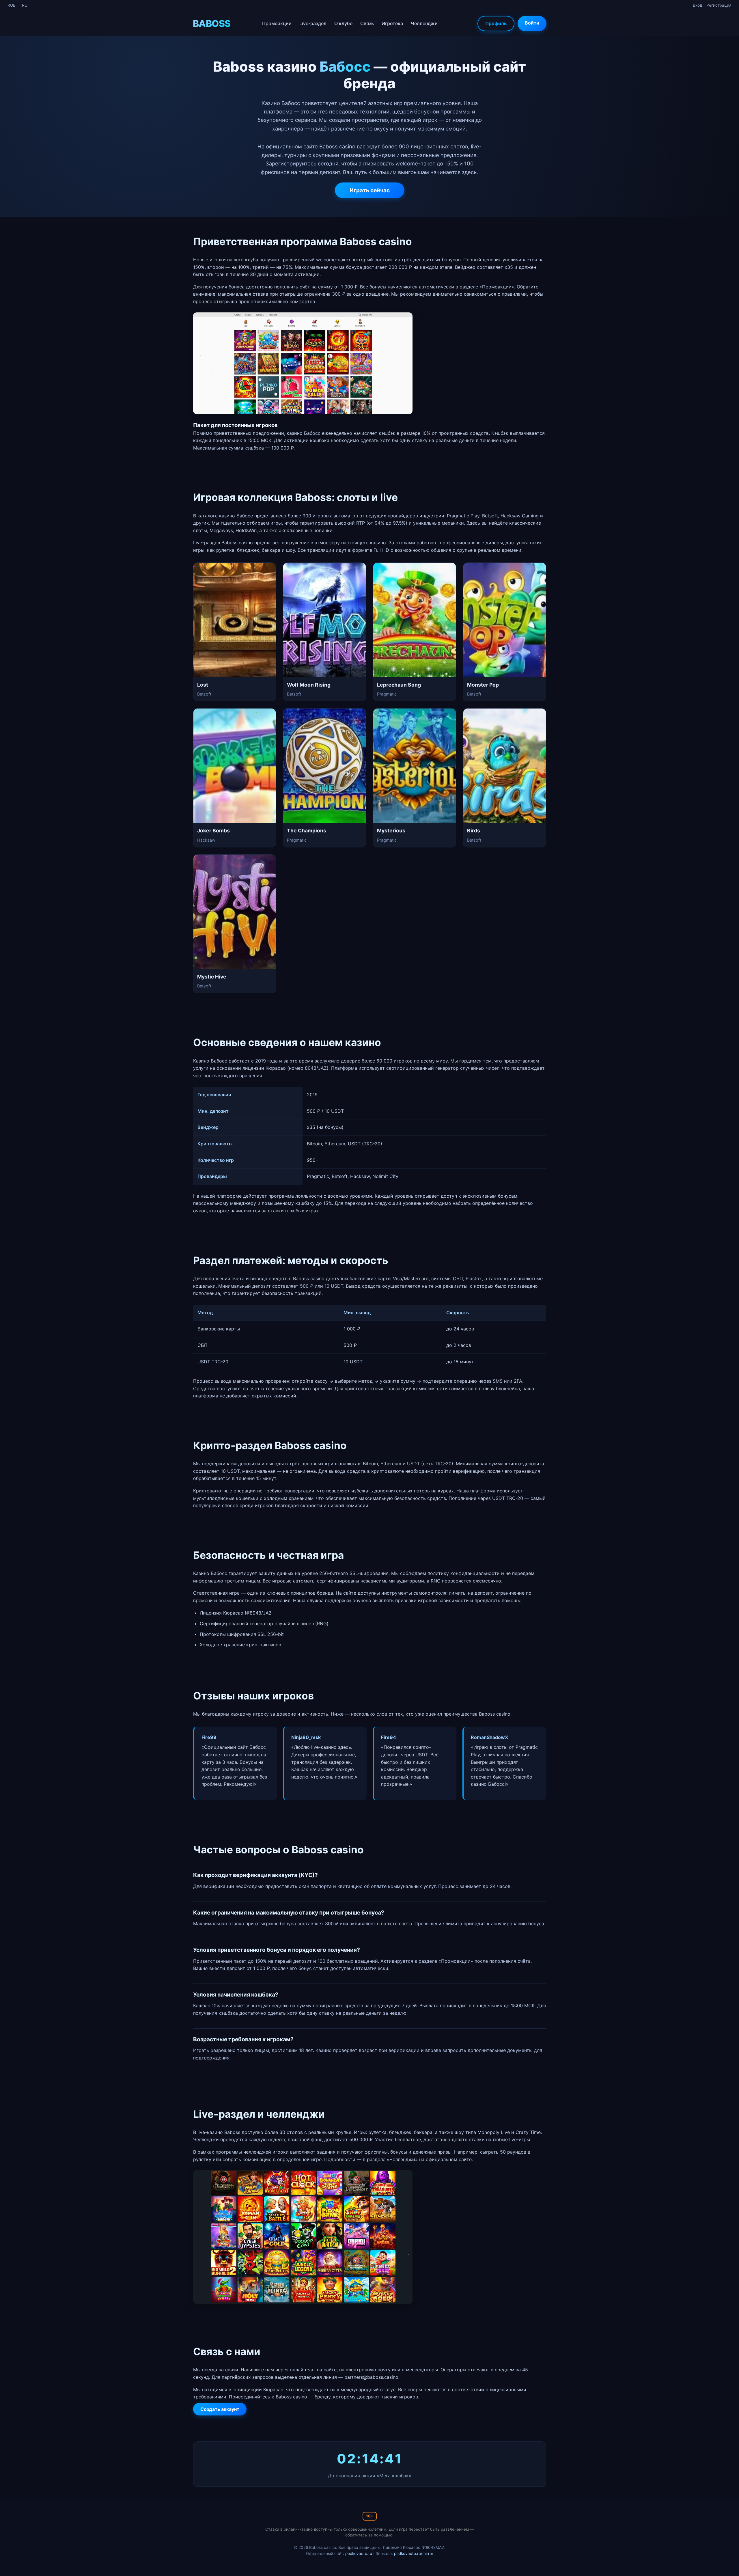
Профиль (496, 23)
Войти (532, 23)
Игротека (392, 23)
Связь (367, 23)
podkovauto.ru (359, 2553)
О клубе (343, 23)
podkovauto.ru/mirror (414, 2553)
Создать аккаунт (220, 2409)
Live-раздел (313, 23)
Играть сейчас (370, 190)
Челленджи (424, 23)
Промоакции (277, 23)
